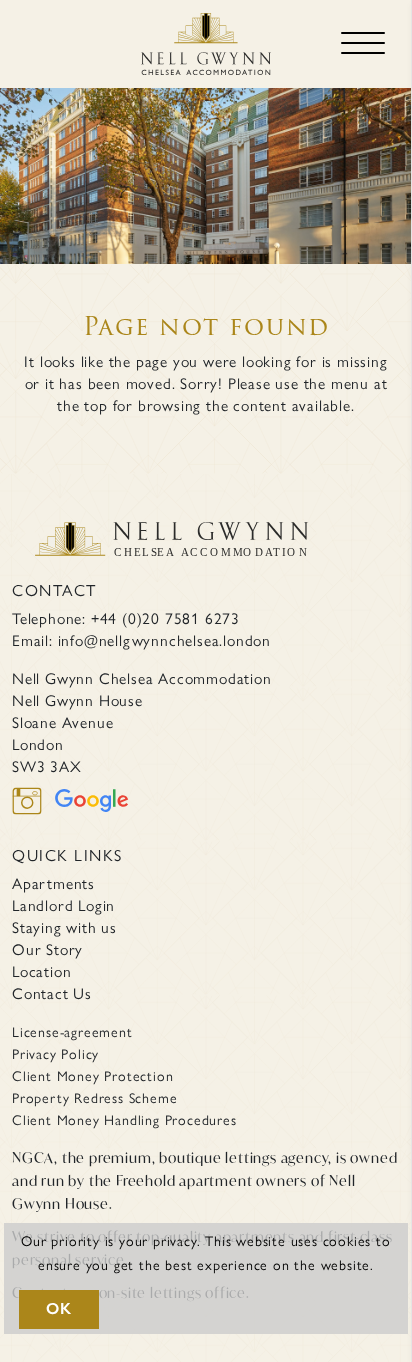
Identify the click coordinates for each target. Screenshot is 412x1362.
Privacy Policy (55, 1053)
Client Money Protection (92, 1075)
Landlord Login (63, 905)
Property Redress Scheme (94, 1097)
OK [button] (59, 1308)
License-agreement (72, 1031)
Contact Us (52, 993)
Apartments (53, 883)
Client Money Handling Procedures (124, 1119)
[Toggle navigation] (363, 44)
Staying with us (64, 927)
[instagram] (33, 813)
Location (41, 971)
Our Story (47, 949)
